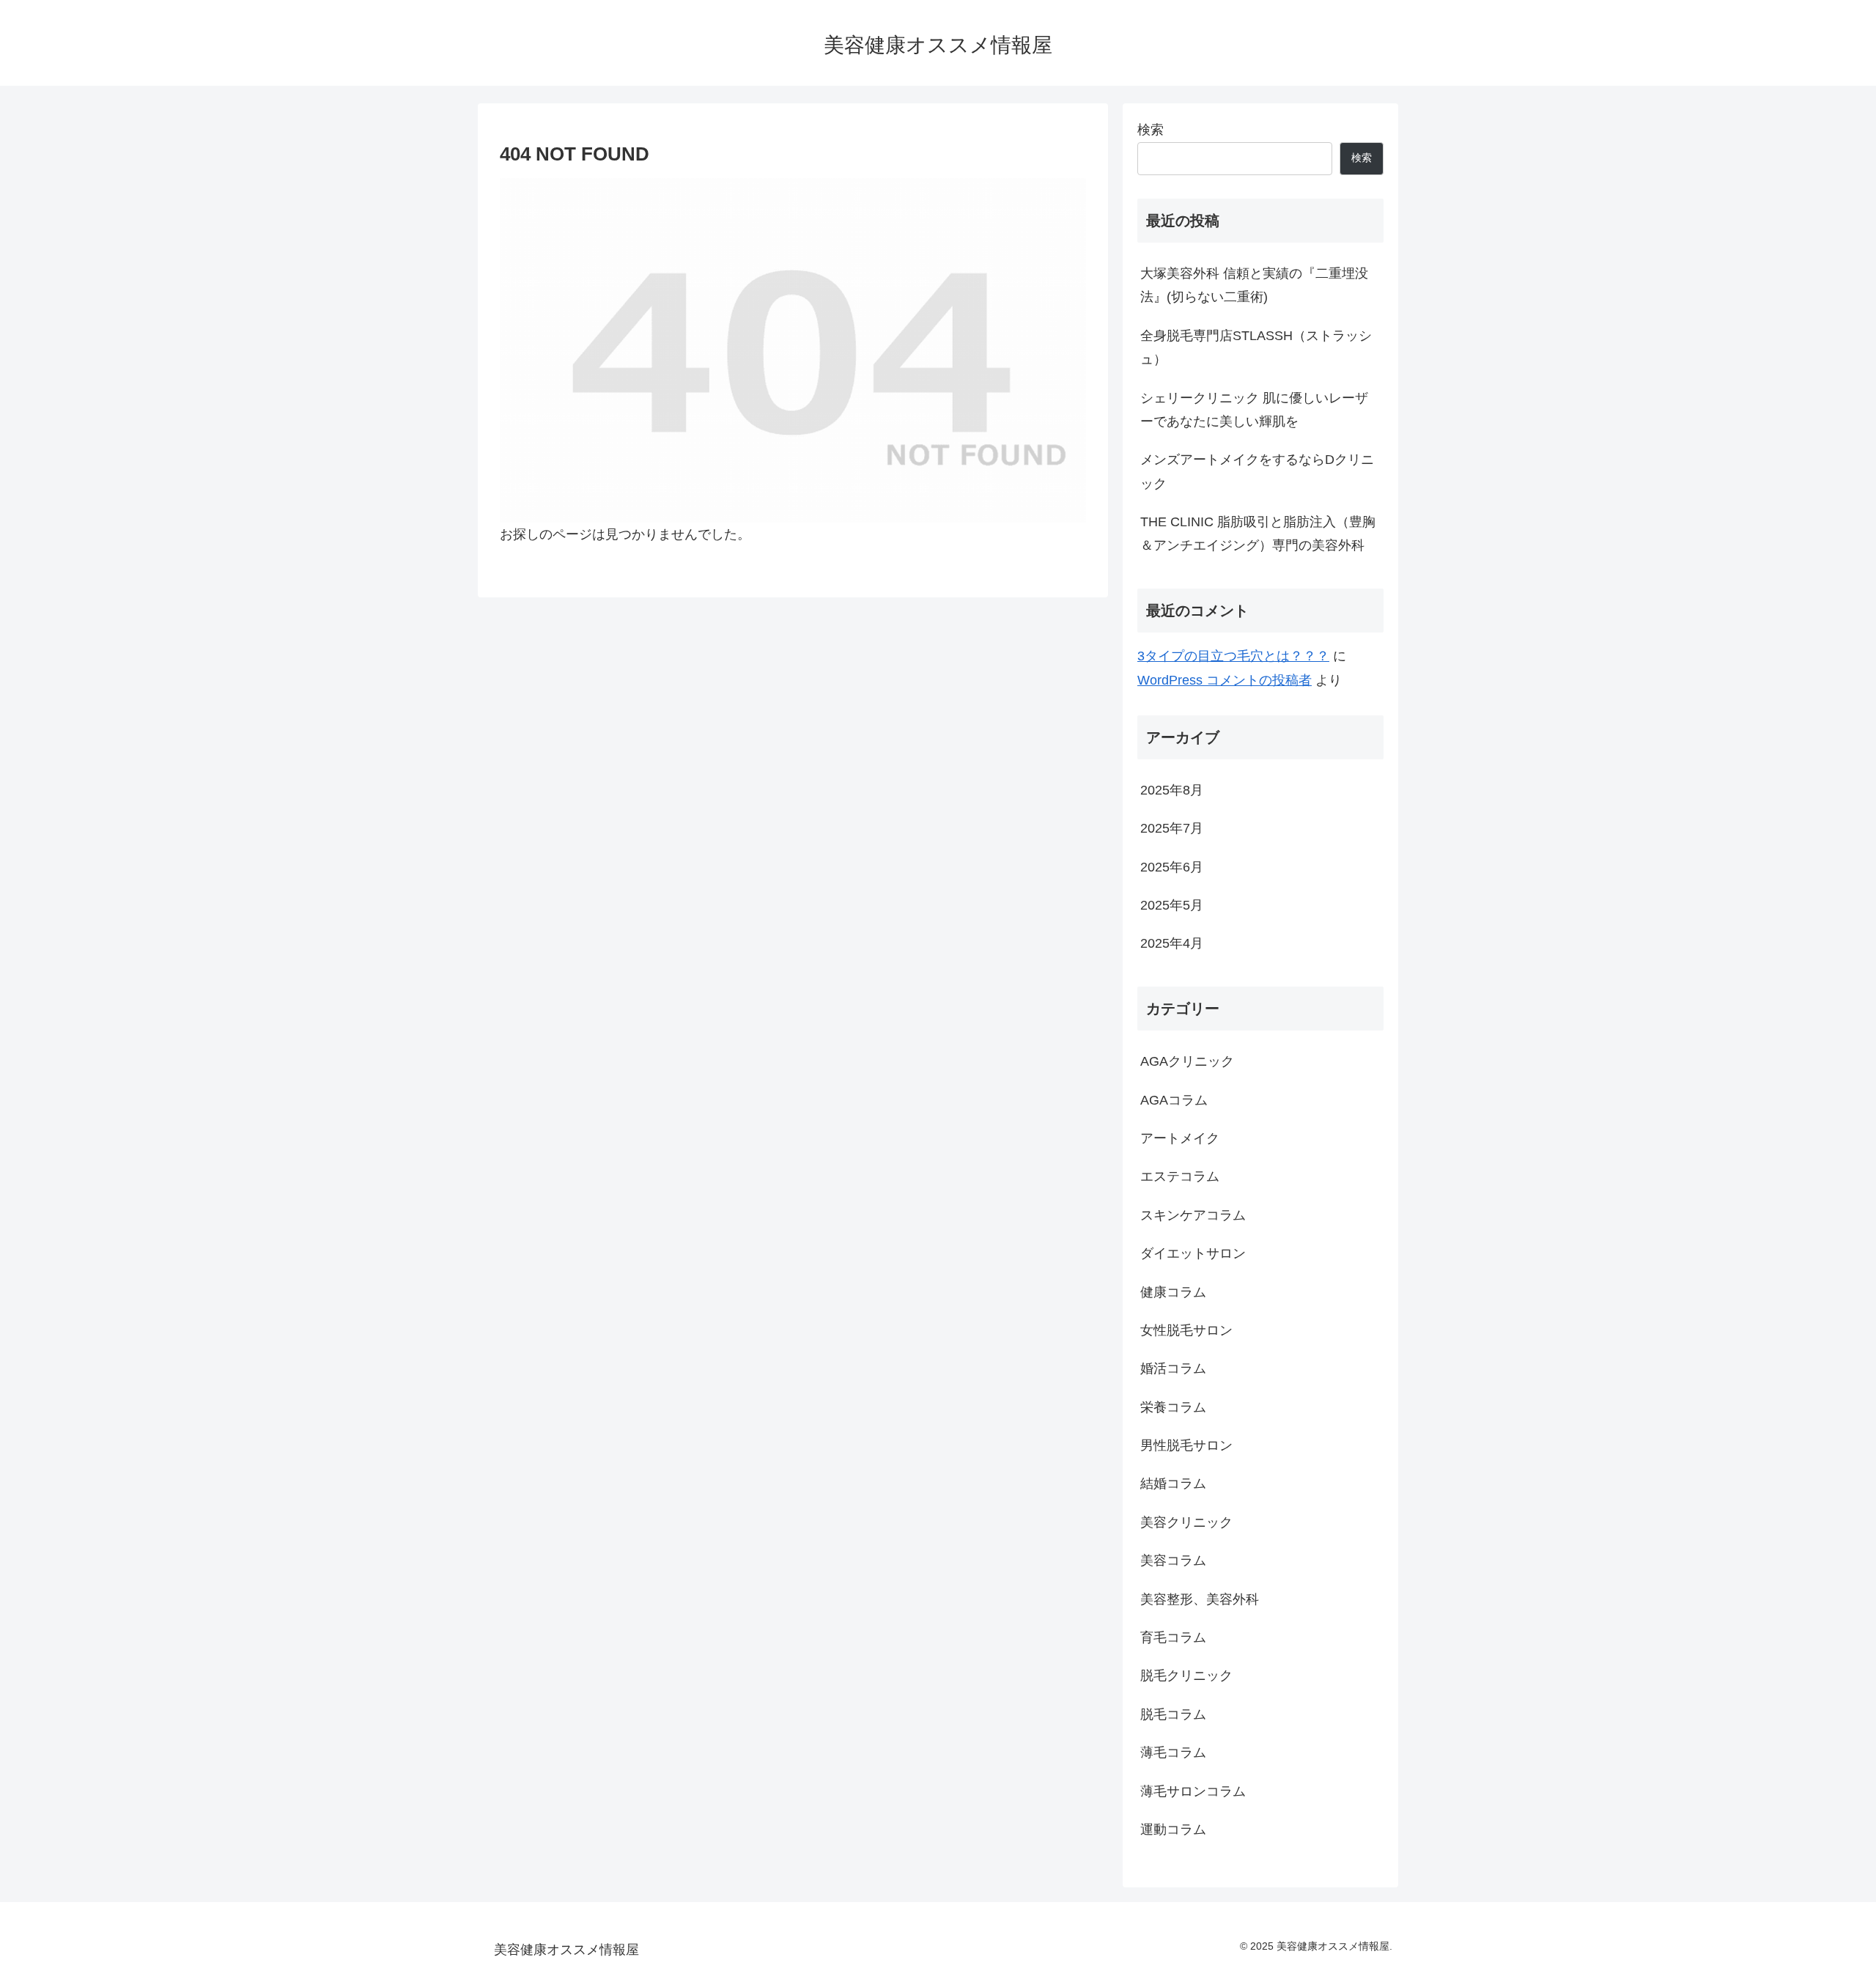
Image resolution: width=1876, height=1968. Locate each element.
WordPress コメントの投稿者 (1225, 680)
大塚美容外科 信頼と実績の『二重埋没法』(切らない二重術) (1254, 285)
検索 (1151, 130)
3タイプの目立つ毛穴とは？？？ (1233, 656)
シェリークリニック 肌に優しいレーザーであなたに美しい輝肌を (1254, 410)
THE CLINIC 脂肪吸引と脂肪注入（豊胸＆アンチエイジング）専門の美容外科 (1258, 534)
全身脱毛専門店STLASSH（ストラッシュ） (1256, 347)
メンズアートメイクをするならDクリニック (1257, 471)
